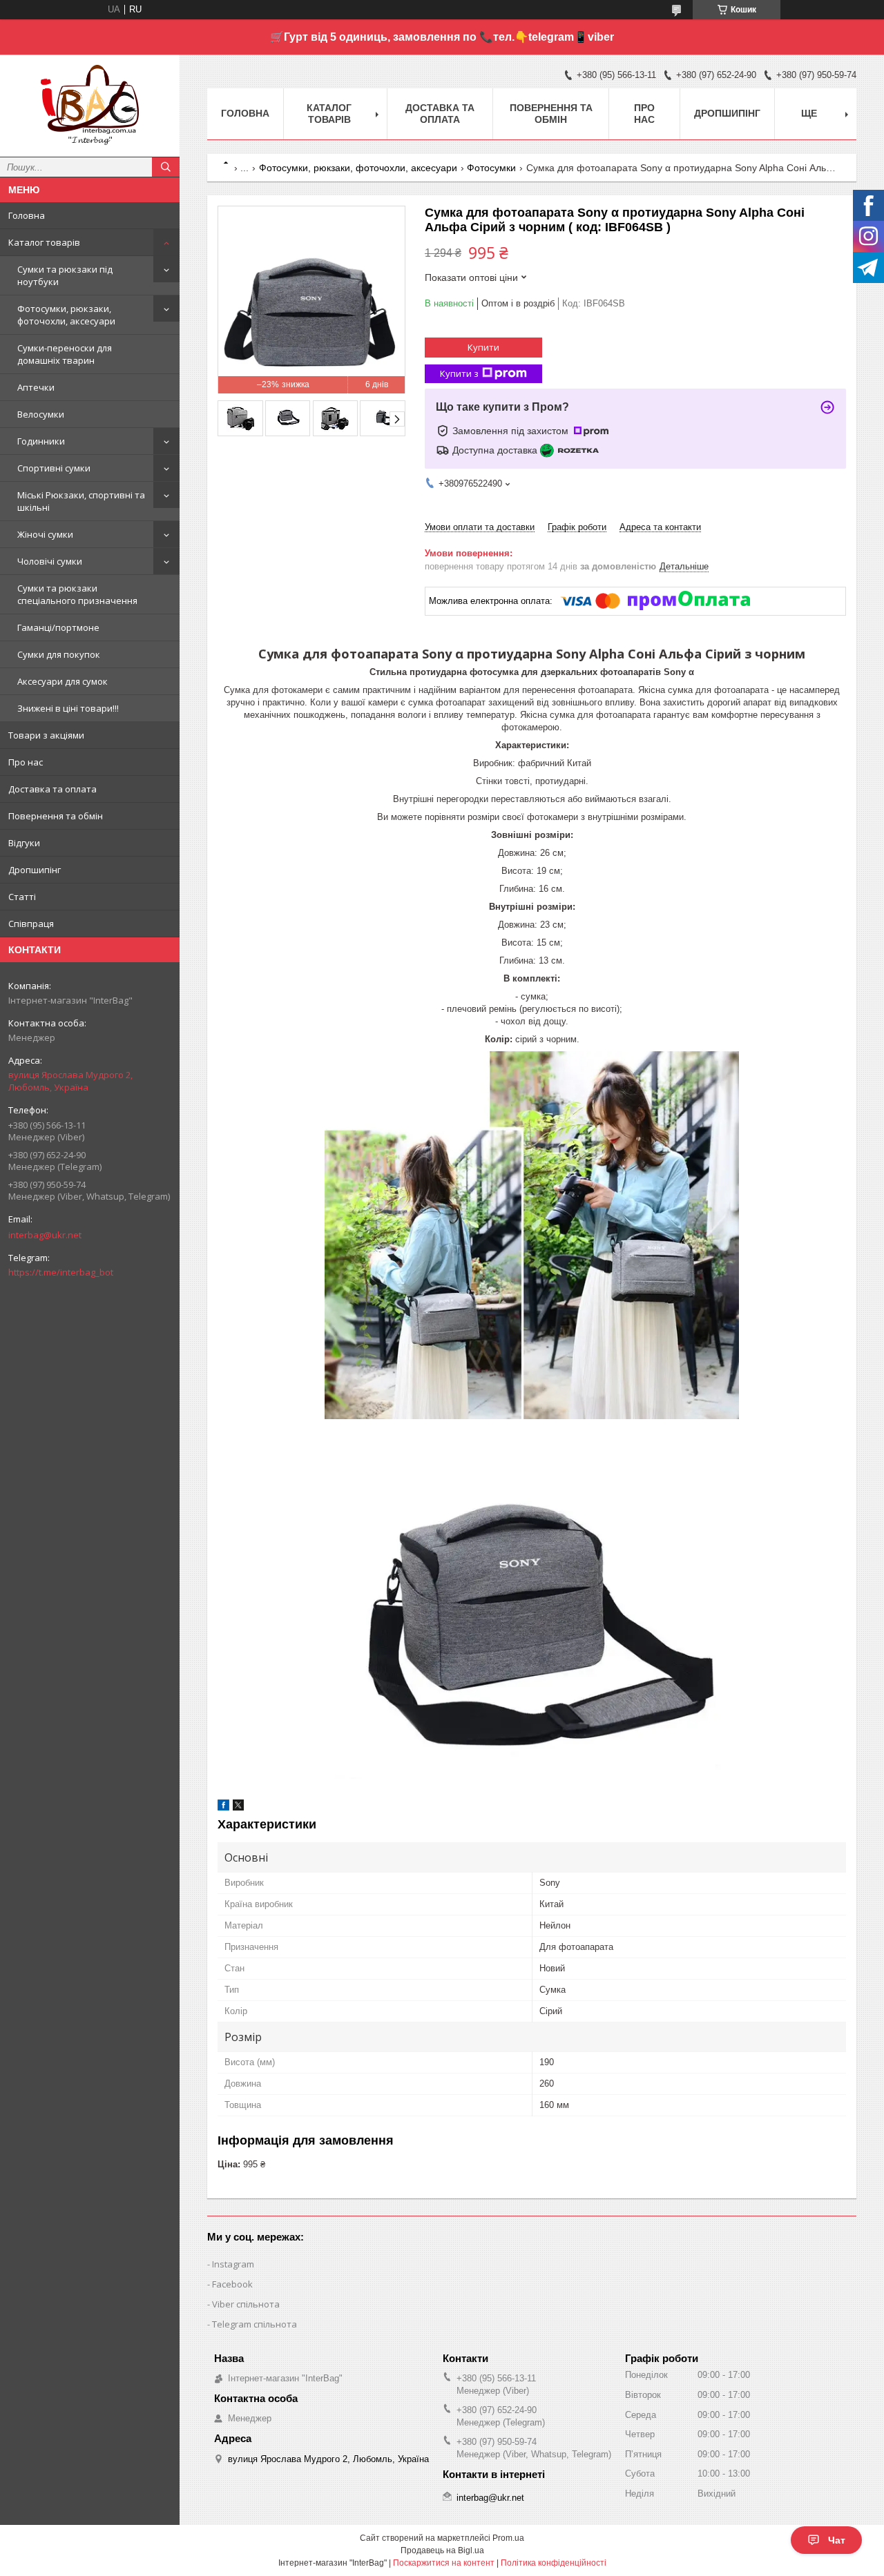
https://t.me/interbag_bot (61, 1272)
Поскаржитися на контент (444, 2563)
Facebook (232, 2284)
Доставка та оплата (52, 789)
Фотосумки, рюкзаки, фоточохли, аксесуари (66, 315)
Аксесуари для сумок (63, 681)
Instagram (233, 2264)
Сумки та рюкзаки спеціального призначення (77, 594)
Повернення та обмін (56, 816)
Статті (22, 897)
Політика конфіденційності (554, 2563)
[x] (238, 1807)
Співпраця (31, 924)
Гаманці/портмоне (58, 627)
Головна (27, 215)
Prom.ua (508, 2538)
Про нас (26, 762)
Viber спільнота (246, 2304)
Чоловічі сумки (50, 561)
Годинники (41, 441)
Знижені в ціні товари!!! (68, 708)
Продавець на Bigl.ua (442, 2550)
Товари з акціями (46, 735)
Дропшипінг (35, 870)
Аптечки (36, 387)
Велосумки (41, 414)
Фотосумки (491, 168)
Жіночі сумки (45, 534)
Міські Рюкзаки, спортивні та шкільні (81, 501)
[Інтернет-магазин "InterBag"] (90, 99)
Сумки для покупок (59, 654)
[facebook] (223, 1807)
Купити (483, 347)
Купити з (459, 373)
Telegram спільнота (254, 2324)
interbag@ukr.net (45, 1235)
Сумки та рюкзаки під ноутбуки (65, 275)
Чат (837, 2540)
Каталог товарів (44, 242)
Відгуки (24, 843)
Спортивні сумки (54, 468)
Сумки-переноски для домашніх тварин (65, 354)
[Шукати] (166, 167)
